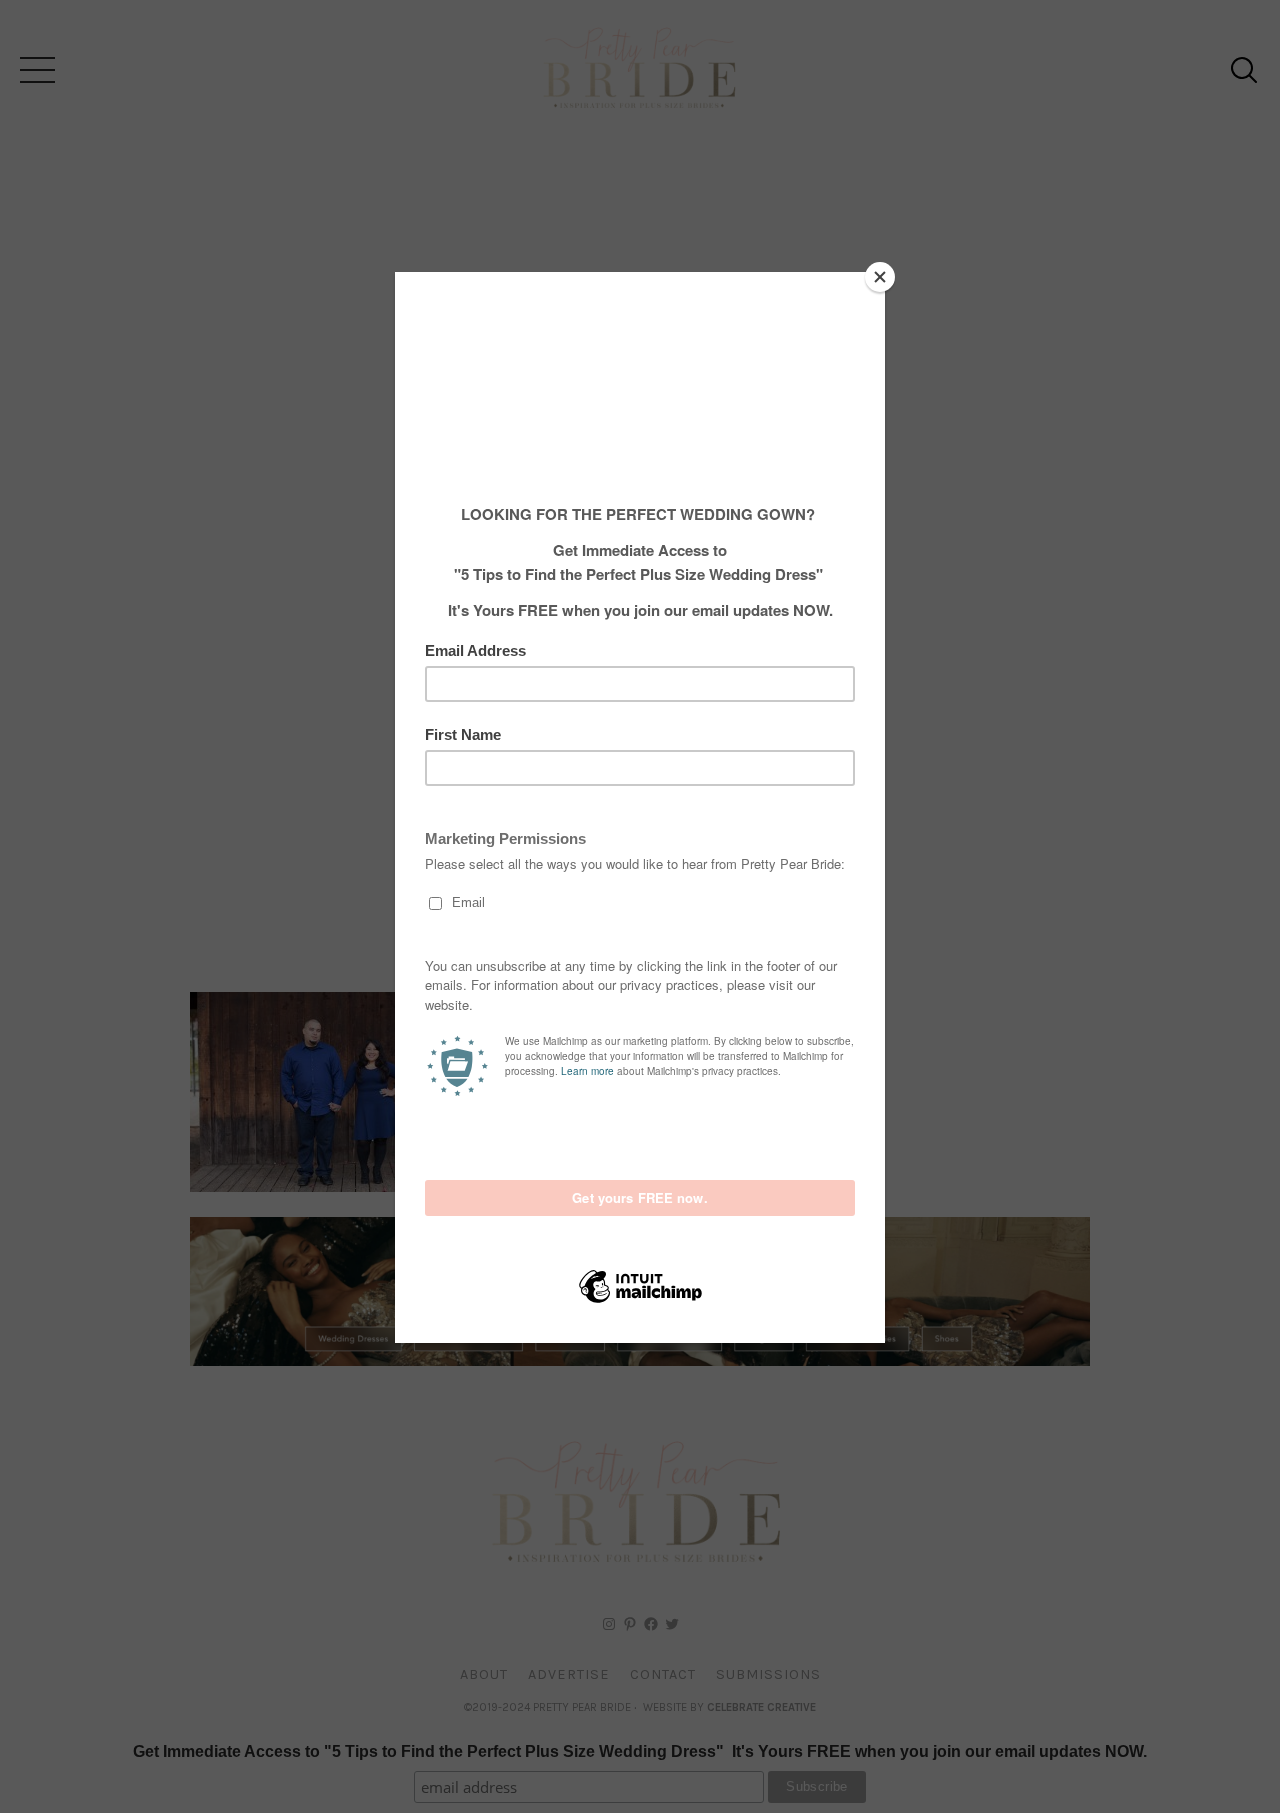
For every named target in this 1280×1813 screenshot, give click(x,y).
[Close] (880, 277)
